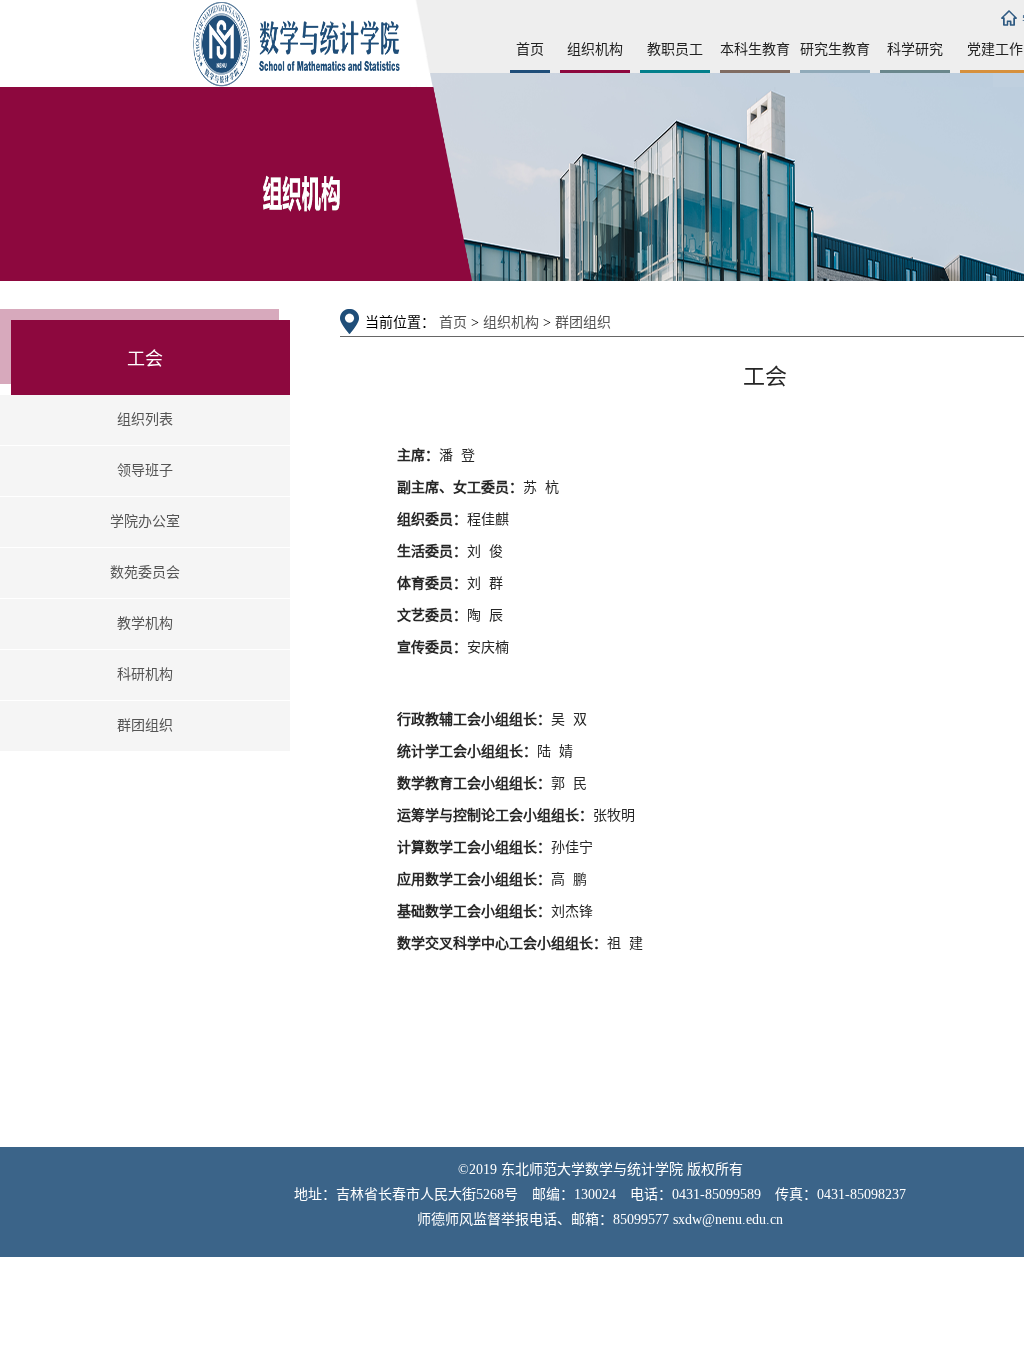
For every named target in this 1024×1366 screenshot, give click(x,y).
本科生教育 (755, 49)
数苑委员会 (145, 572)
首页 (530, 49)
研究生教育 (835, 49)
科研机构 (145, 674)
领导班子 (145, 470)
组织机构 (595, 49)
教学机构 (145, 623)
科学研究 (915, 49)
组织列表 (145, 419)
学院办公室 (145, 521)
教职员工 (675, 49)
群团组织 (145, 725)
